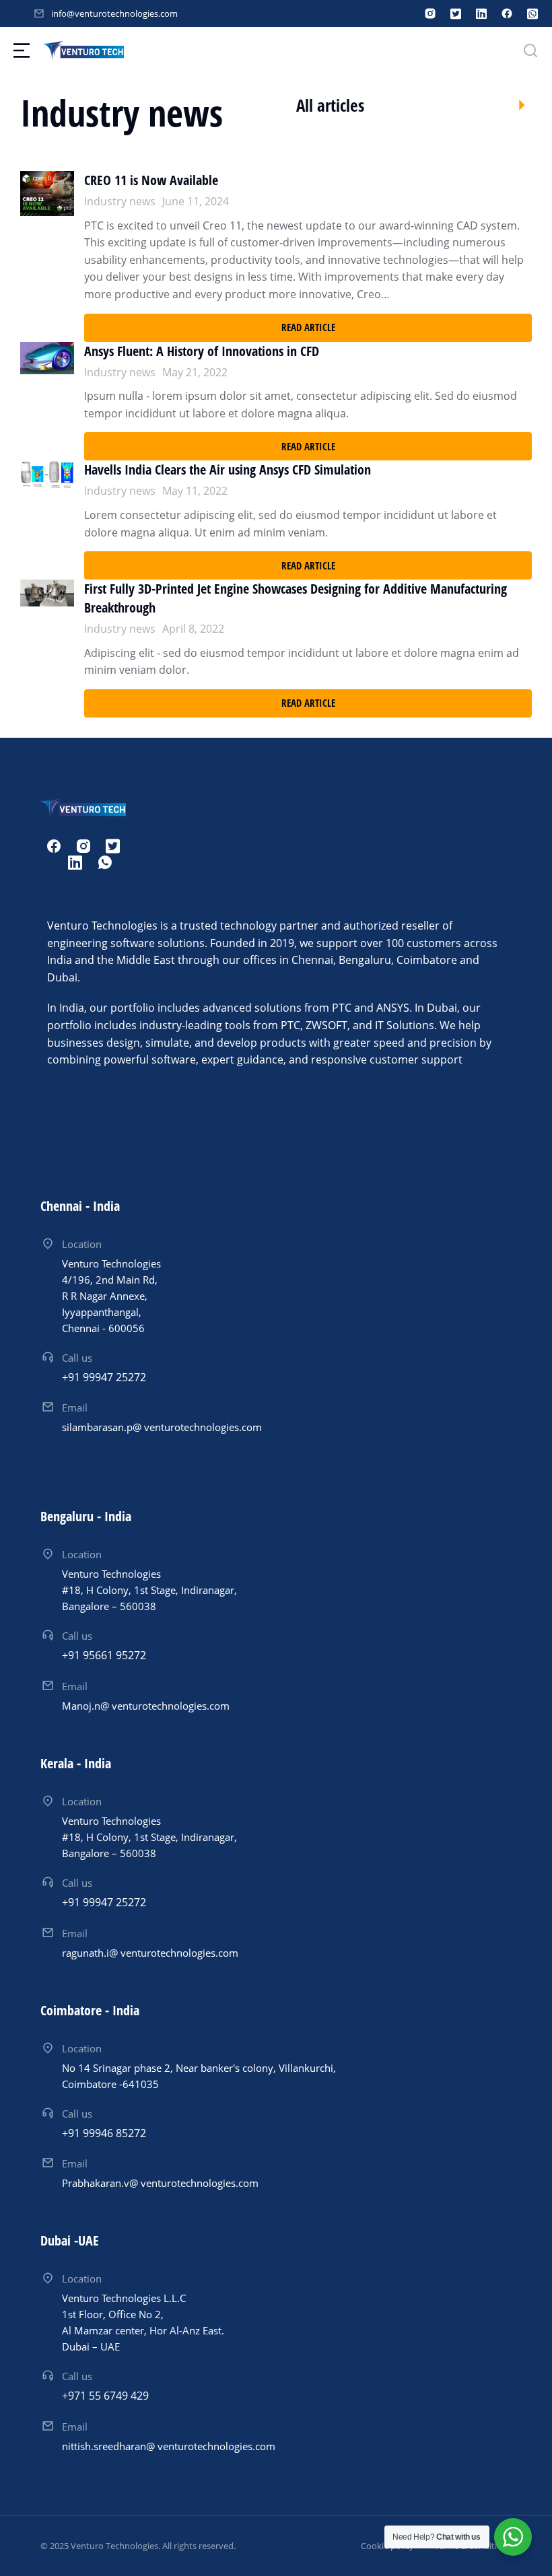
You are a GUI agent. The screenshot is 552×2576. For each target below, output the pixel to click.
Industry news (120, 201)
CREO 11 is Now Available (151, 180)
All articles (330, 105)
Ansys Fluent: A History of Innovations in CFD (202, 351)
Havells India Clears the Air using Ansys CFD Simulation (228, 469)
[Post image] (47, 256)
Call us (77, 1358)
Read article (308, 327)
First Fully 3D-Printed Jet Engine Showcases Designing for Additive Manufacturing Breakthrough (296, 598)
